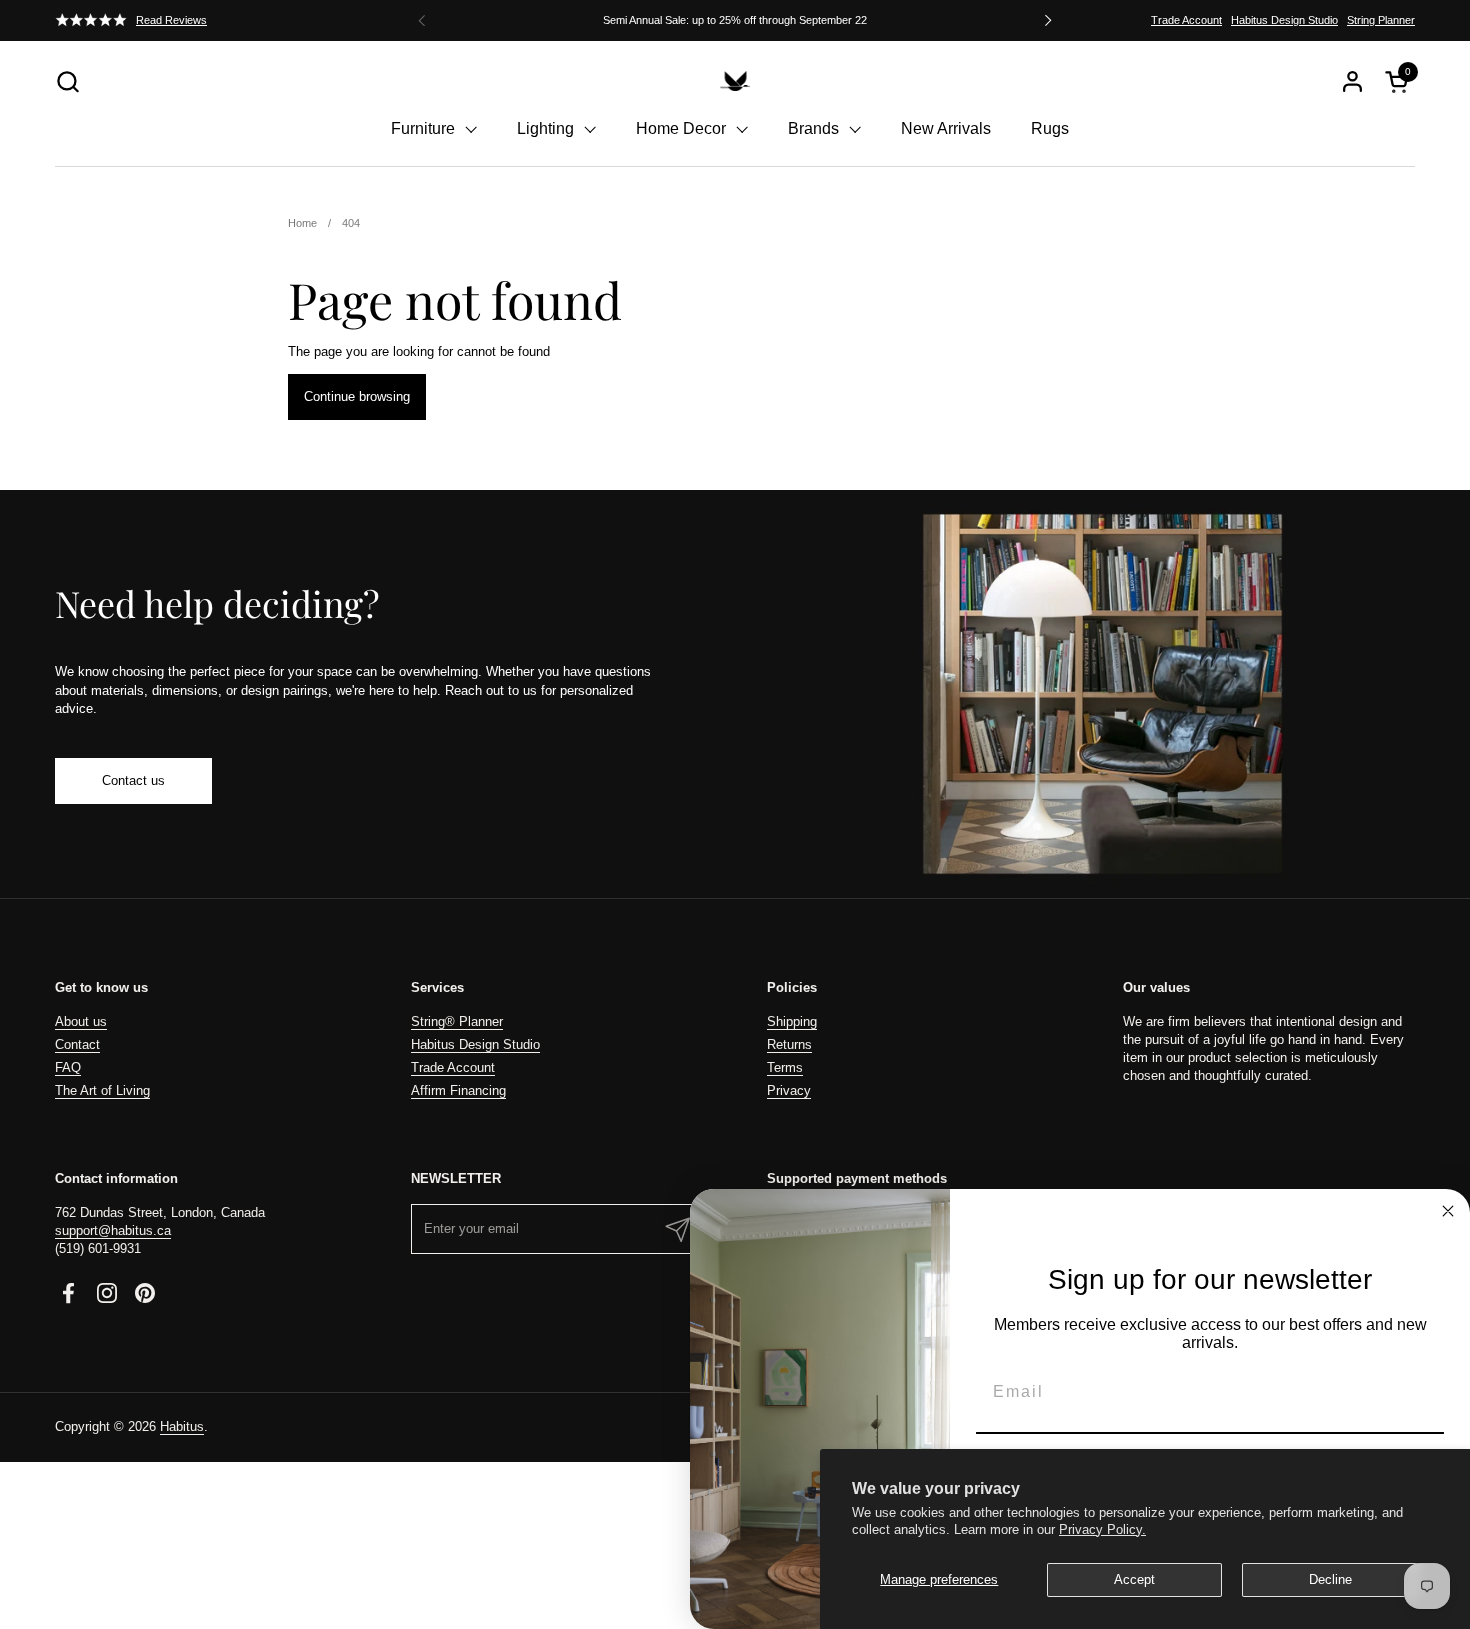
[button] (67, 81)
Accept (1134, 1579)
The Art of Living (102, 1090)
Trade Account (1186, 20)
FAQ (68, 1067)
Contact (77, 1044)
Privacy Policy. (1102, 1529)
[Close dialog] (1448, 1211)
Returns (789, 1044)
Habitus (182, 1426)
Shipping (792, 1021)
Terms (785, 1067)
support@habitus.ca (113, 1230)
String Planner (1381, 20)
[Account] (1352, 81)
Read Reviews (171, 20)
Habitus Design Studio (1284, 20)
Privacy (789, 1090)
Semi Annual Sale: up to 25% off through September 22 (735, 20)
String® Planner (457, 1021)
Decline (1330, 1579)
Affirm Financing (458, 1090)
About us (81, 1021)
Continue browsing (357, 396)
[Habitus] (735, 81)
